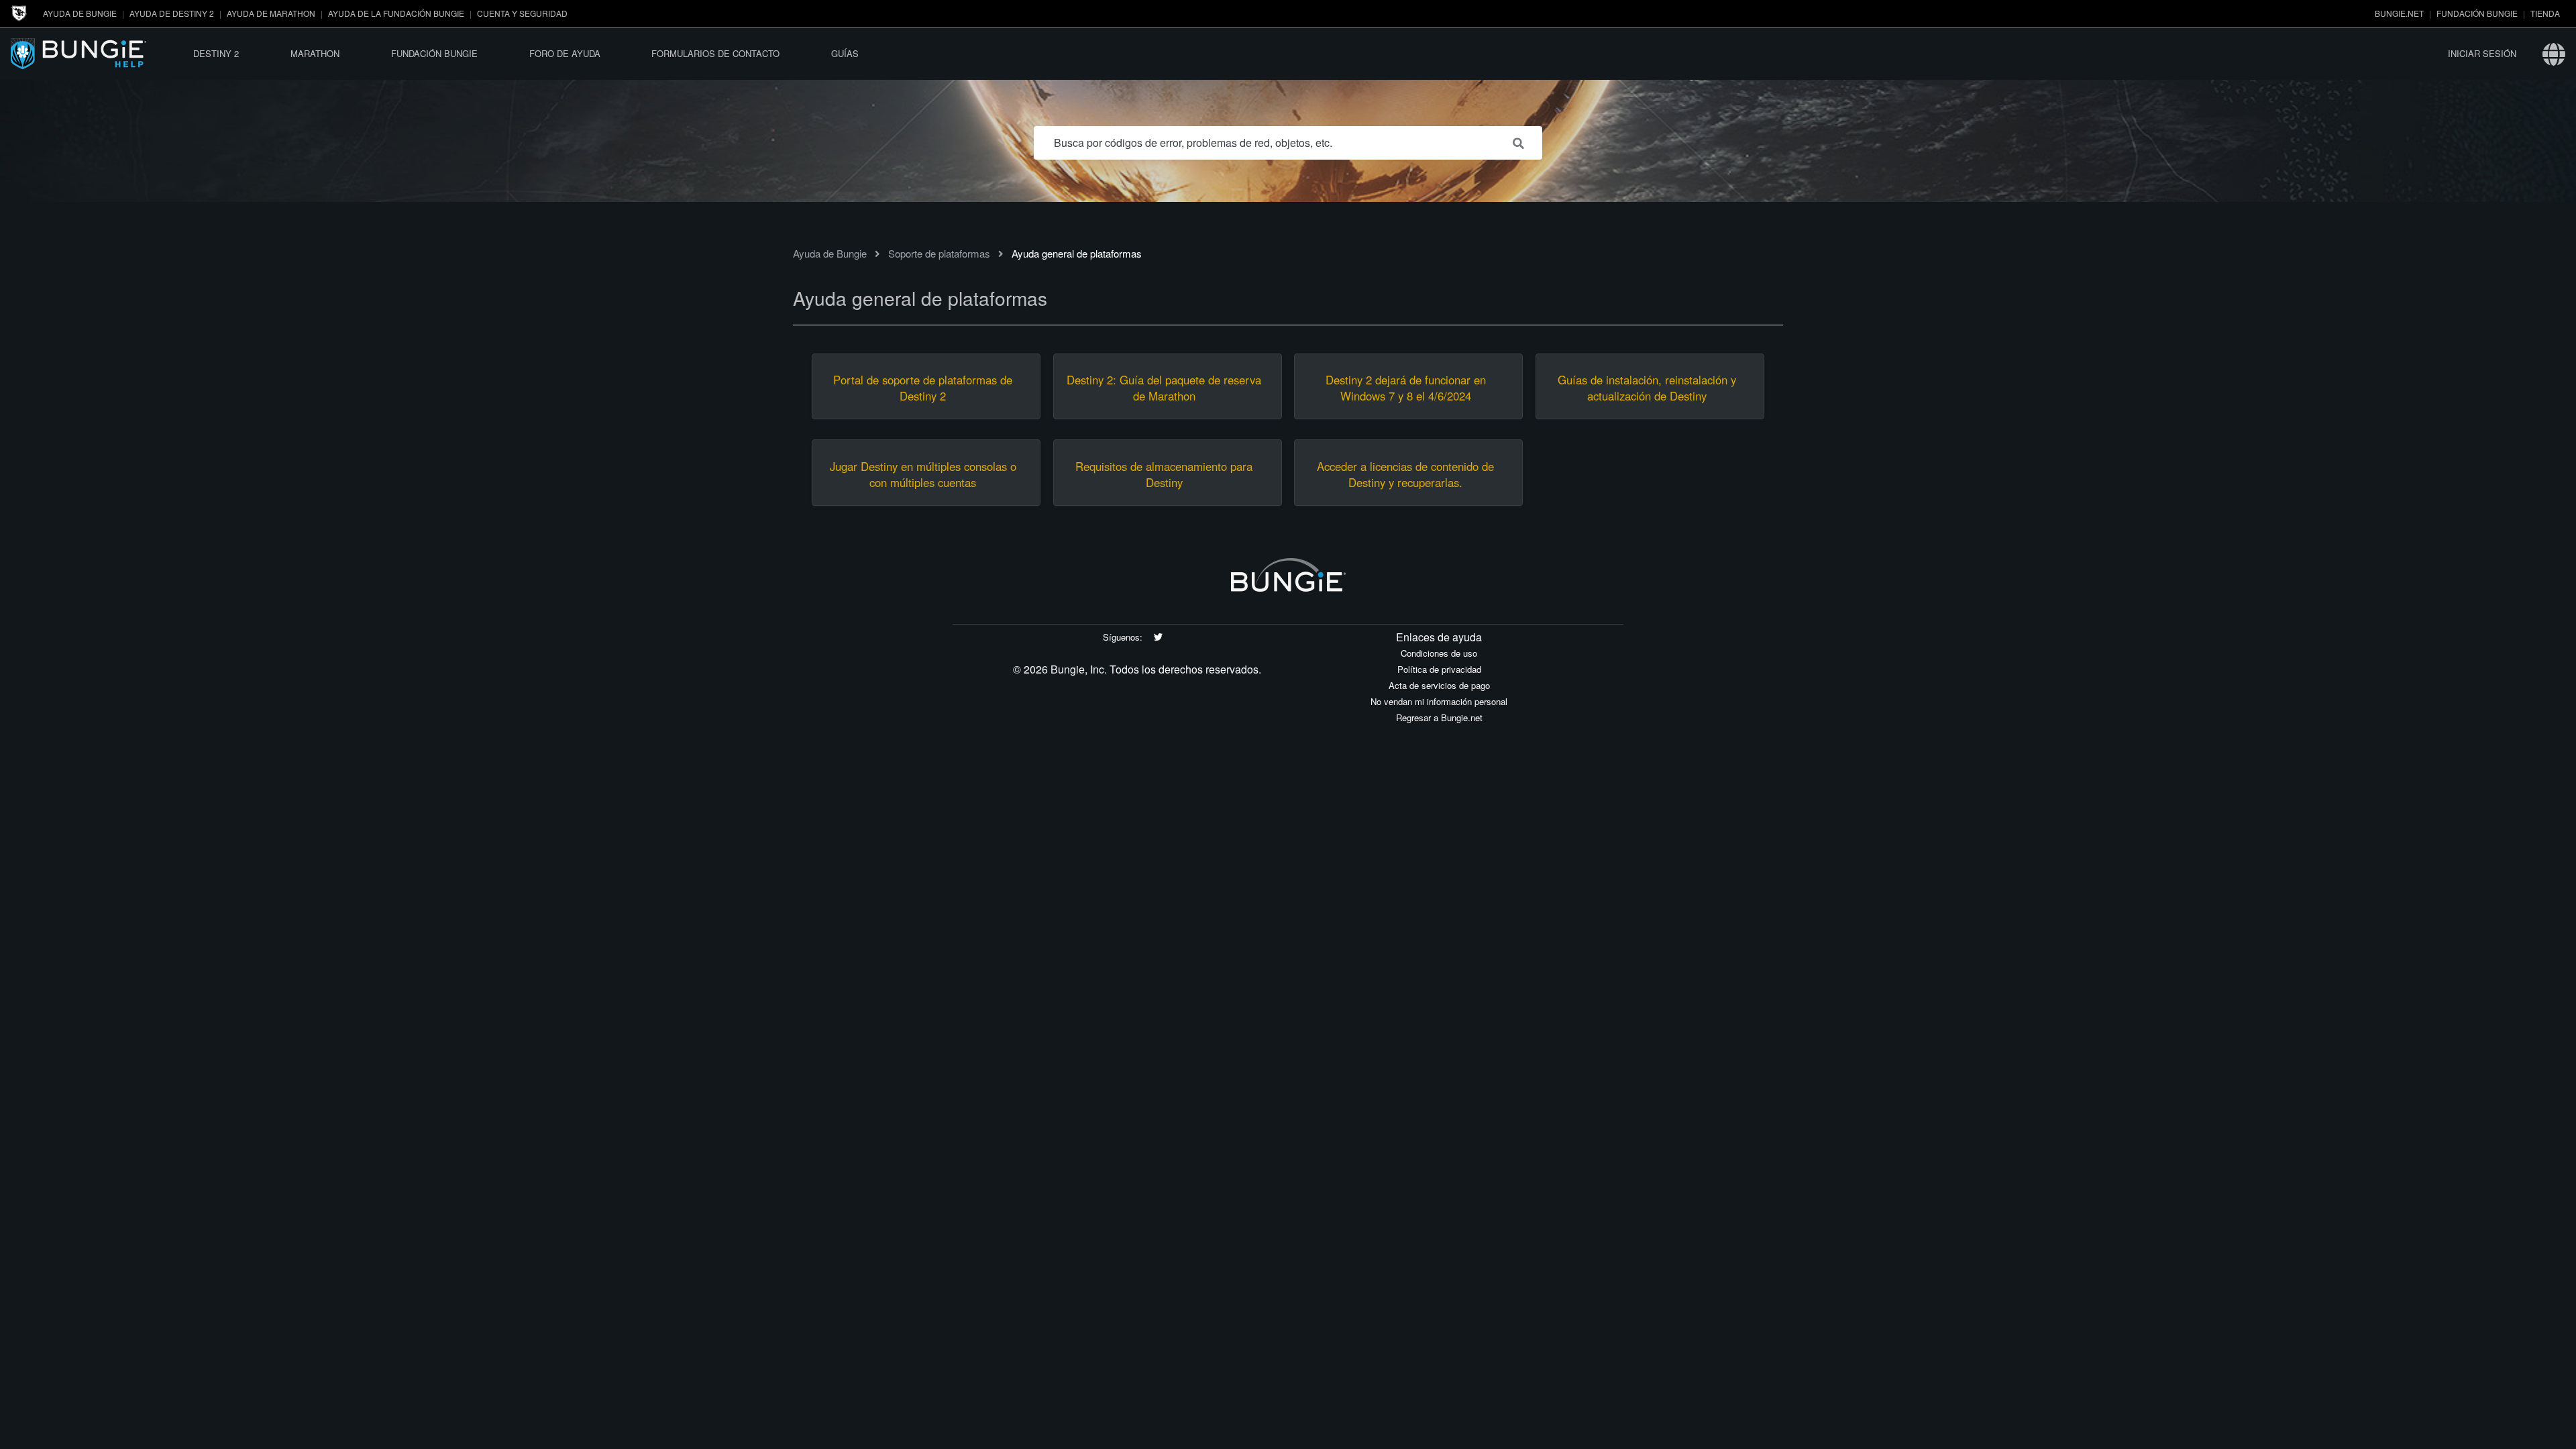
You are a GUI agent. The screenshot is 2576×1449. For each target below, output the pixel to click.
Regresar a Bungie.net (1439, 717)
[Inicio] (89, 53)
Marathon (315, 53)
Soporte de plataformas (939, 253)
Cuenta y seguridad (522, 13)
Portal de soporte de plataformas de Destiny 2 (923, 388)
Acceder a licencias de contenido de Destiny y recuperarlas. (1405, 474)
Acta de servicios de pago (1439, 685)
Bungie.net (2399, 13)
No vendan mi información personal (1439, 701)
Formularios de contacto (715, 53)
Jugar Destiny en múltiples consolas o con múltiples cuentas (923, 474)
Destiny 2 (216, 53)
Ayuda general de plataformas (1077, 253)
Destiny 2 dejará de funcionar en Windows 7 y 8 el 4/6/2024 (1406, 388)
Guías (845, 53)
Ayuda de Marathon (271, 13)
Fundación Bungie (2477, 13)
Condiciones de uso (1439, 653)
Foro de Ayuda (565, 53)
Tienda (2545, 13)
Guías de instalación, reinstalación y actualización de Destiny (1647, 388)
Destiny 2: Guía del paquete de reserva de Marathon (1164, 388)
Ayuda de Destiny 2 (172, 13)
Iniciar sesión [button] (2482, 53)
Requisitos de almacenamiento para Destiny (1164, 474)
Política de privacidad (1439, 669)
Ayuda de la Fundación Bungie (396, 13)
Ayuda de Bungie (80, 13)
